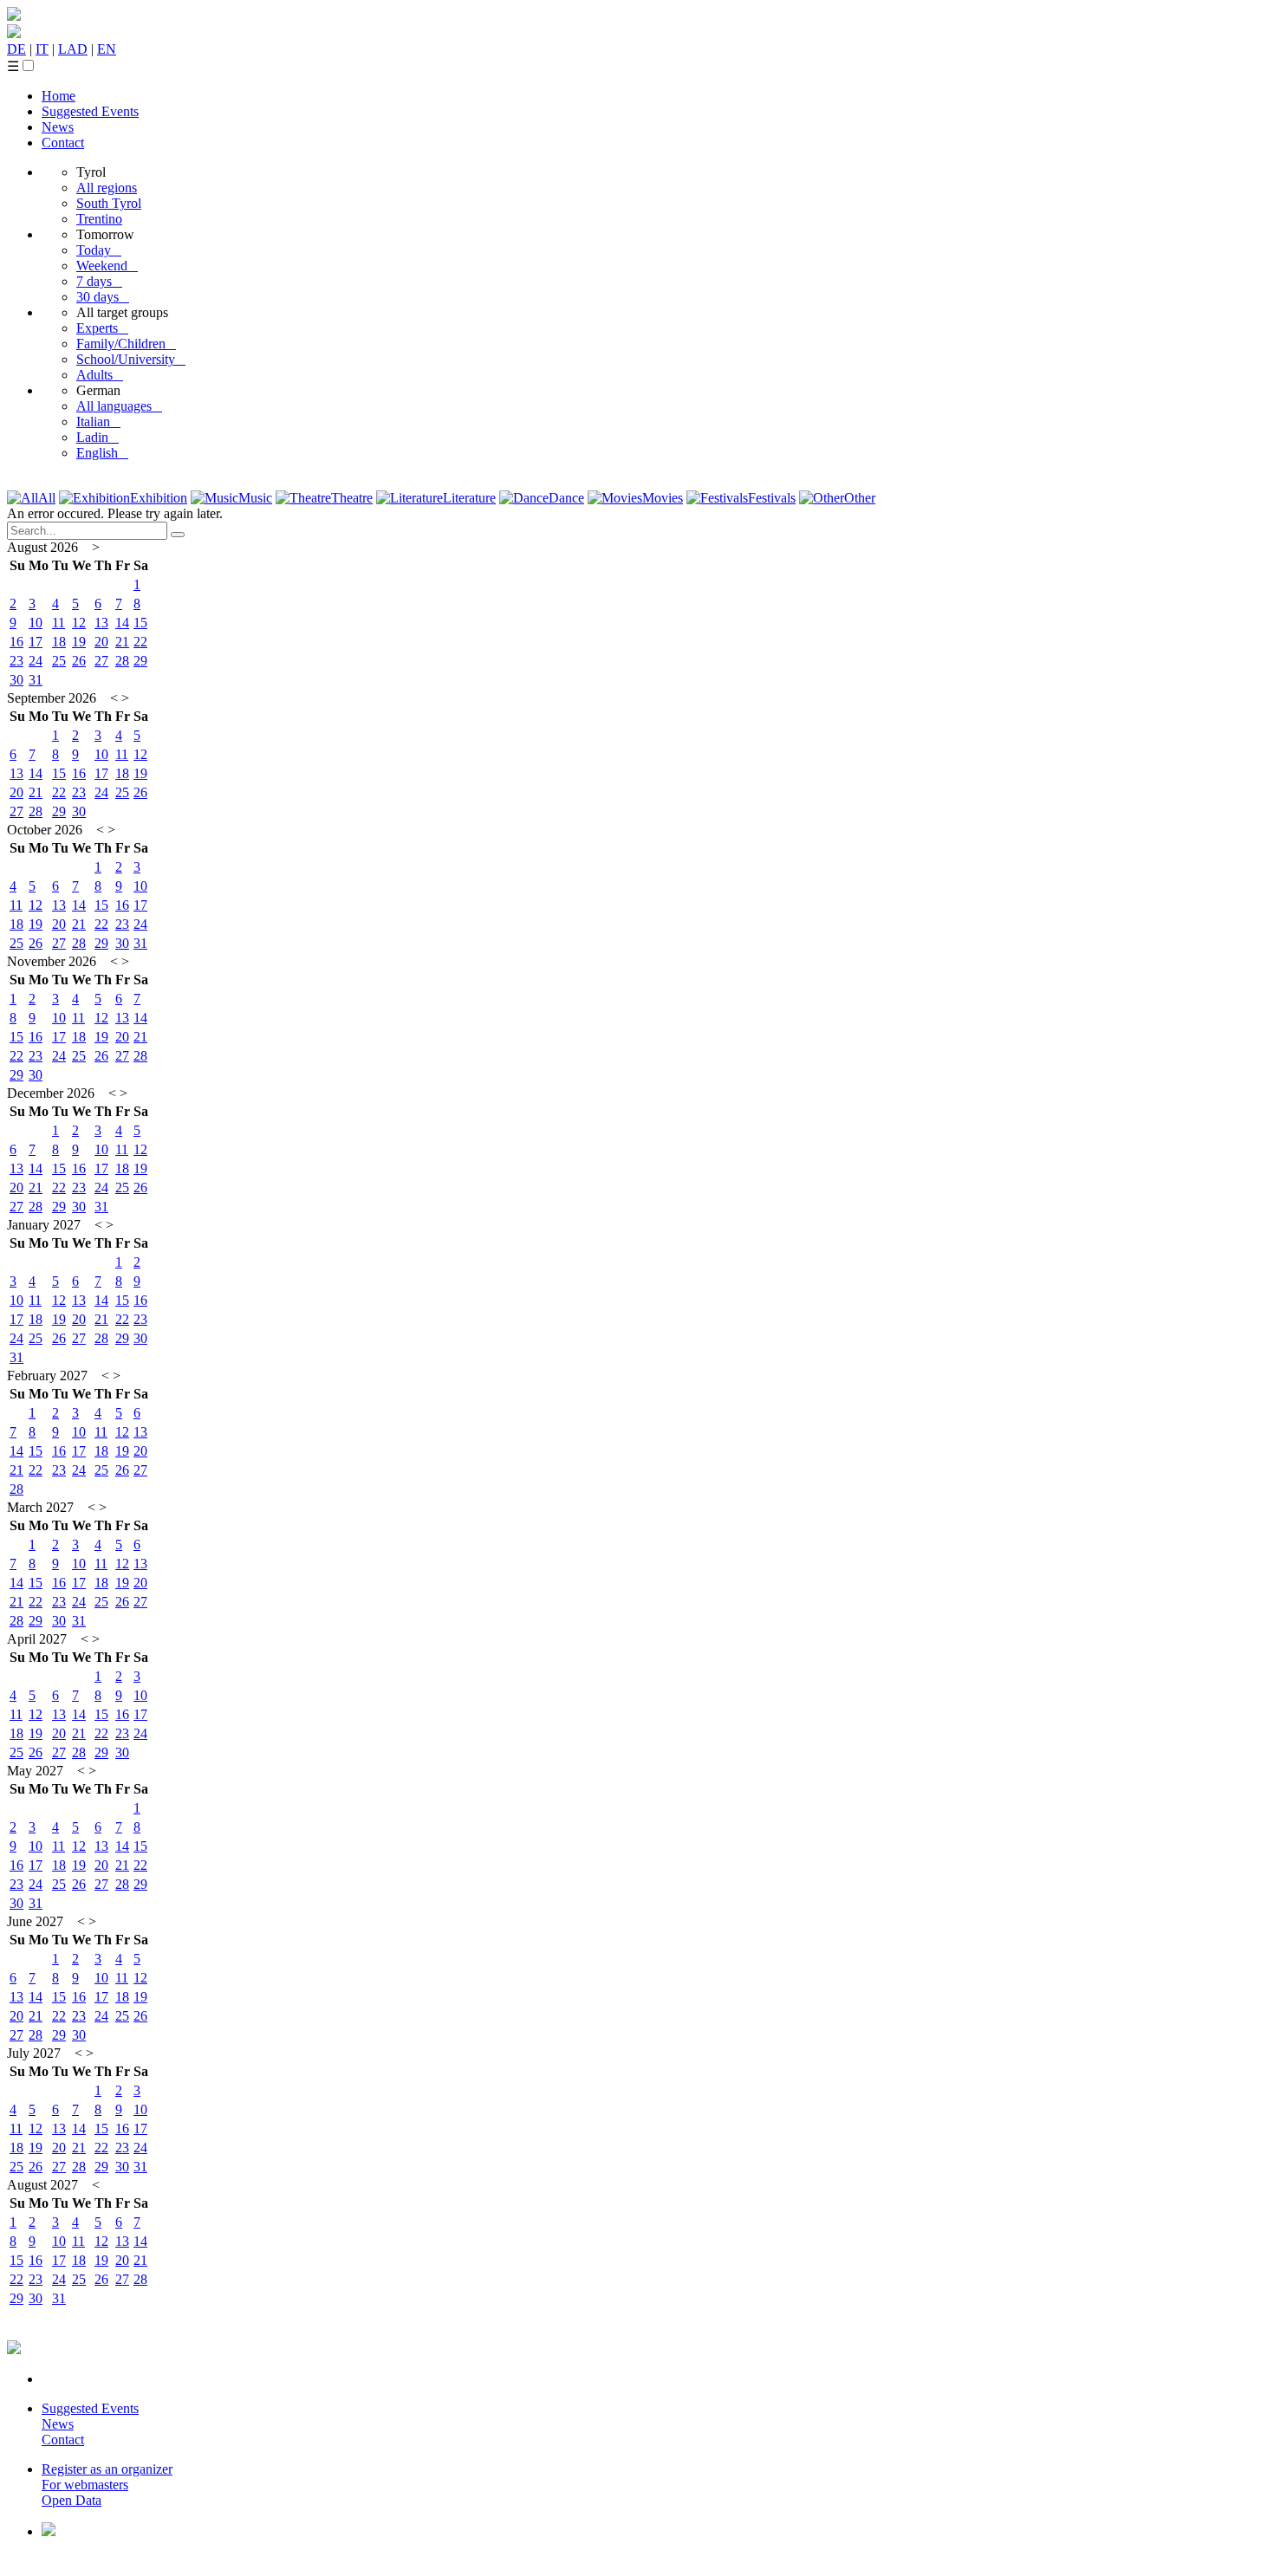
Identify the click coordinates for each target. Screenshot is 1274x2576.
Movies (663, 498)
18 (59, 642)
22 (140, 642)
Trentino (99, 219)
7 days (99, 281)
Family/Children (126, 344)
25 (59, 661)
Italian (98, 422)
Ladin (97, 437)
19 (79, 642)
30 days (103, 297)
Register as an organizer (107, 2469)
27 (101, 661)
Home (58, 96)
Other (860, 498)
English (102, 453)
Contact (63, 143)
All (47, 498)
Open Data (71, 2500)
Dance (566, 498)
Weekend (107, 266)
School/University (131, 359)
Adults (100, 375)
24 (36, 661)
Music (255, 498)
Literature (469, 498)
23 (16, 661)
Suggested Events (90, 111)
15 (140, 623)
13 (101, 623)
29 (140, 661)
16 (16, 642)
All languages (119, 406)
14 (122, 623)
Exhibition (159, 498)
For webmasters (85, 2485)
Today (99, 250)
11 (58, 623)
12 (79, 623)
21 (122, 642)
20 (101, 642)
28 (122, 661)
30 (16, 680)
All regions (107, 188)
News (58, 127)
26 (79, 661)
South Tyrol (109, 203)
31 (36, 680)
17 (36, 642)
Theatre (352, 498)
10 (36, 623)
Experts (102, 328)
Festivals (772, 498)
